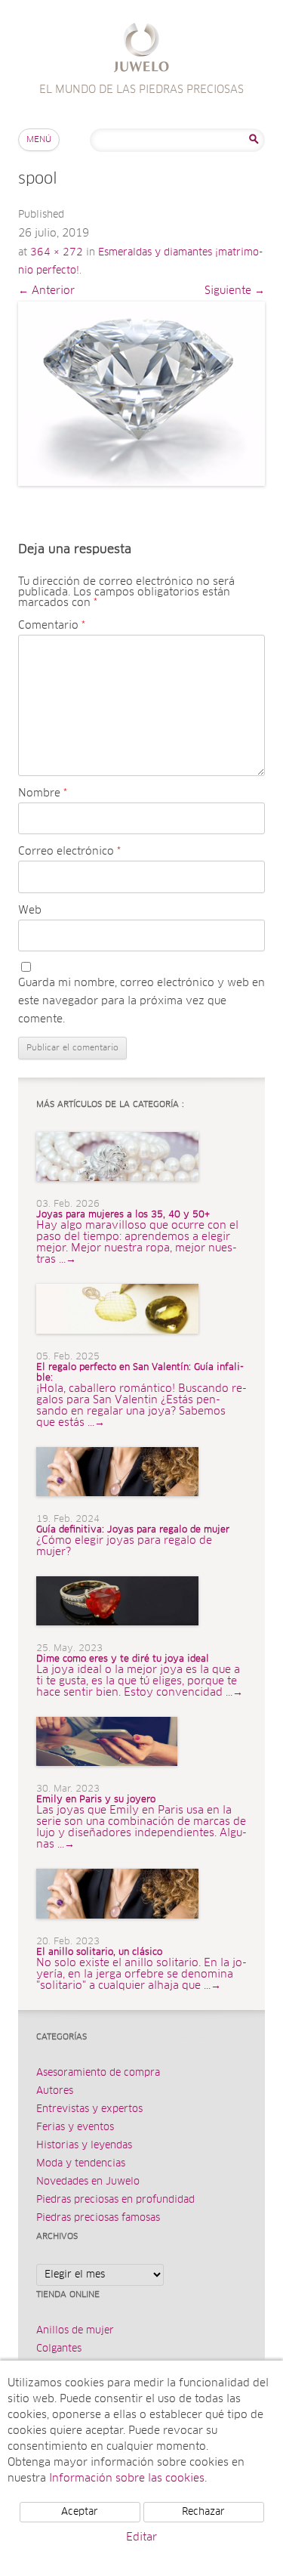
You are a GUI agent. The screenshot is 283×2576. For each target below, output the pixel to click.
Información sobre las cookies (127, 2479)
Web (30, 911)
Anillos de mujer (75, 2331)
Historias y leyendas (84, 2146)
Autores (55, 2091)
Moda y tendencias (81, 2164)
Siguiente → (235, 291)
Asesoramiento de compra (98, 2073)
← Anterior (46, 291)
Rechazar (203, 2512)
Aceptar (80, 2512)
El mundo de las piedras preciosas (141, 49)
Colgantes (59, 2349)
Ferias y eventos (75, 2128)
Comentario (52, 626)
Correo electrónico (69, 852)
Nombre (43, 793)
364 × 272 (57, 253)
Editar (141, 2537)
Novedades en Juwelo (88, 2182)
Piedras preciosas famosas (98, 2218)
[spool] (141, 394)
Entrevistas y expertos (89, 2109)
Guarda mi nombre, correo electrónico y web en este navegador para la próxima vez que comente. (141, 1001)
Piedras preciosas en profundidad (115, 2200)
